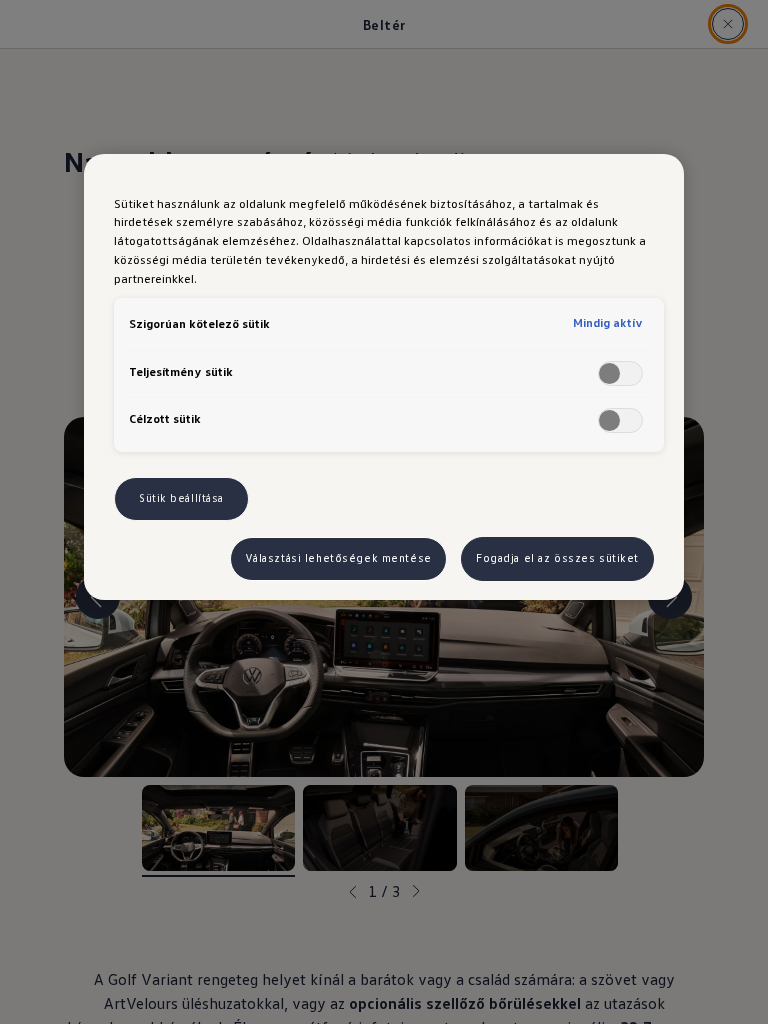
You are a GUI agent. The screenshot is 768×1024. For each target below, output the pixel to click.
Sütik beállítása (181, 498)
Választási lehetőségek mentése (338, 558)
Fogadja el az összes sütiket (557, 558)
